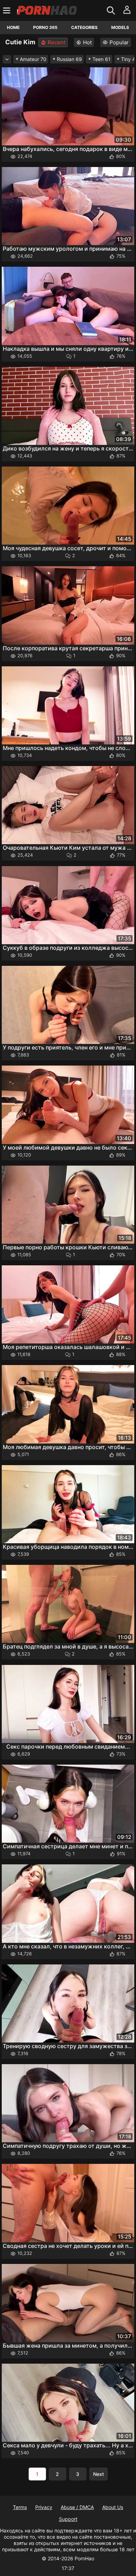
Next (99, 2474)
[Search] (112, 10)
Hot (87, 42)
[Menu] (7, 10)
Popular (119, 42)
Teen (101, 59)
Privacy (44, 2507)
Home (13, 27)
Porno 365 (45, 27)
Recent (56, 42)
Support (68, 2519)
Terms (20, 2507)
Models (120, 27)
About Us (113, 2507)
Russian (69, 59)
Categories (84, 27)
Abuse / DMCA (77, 2507)
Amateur (33, 59)
